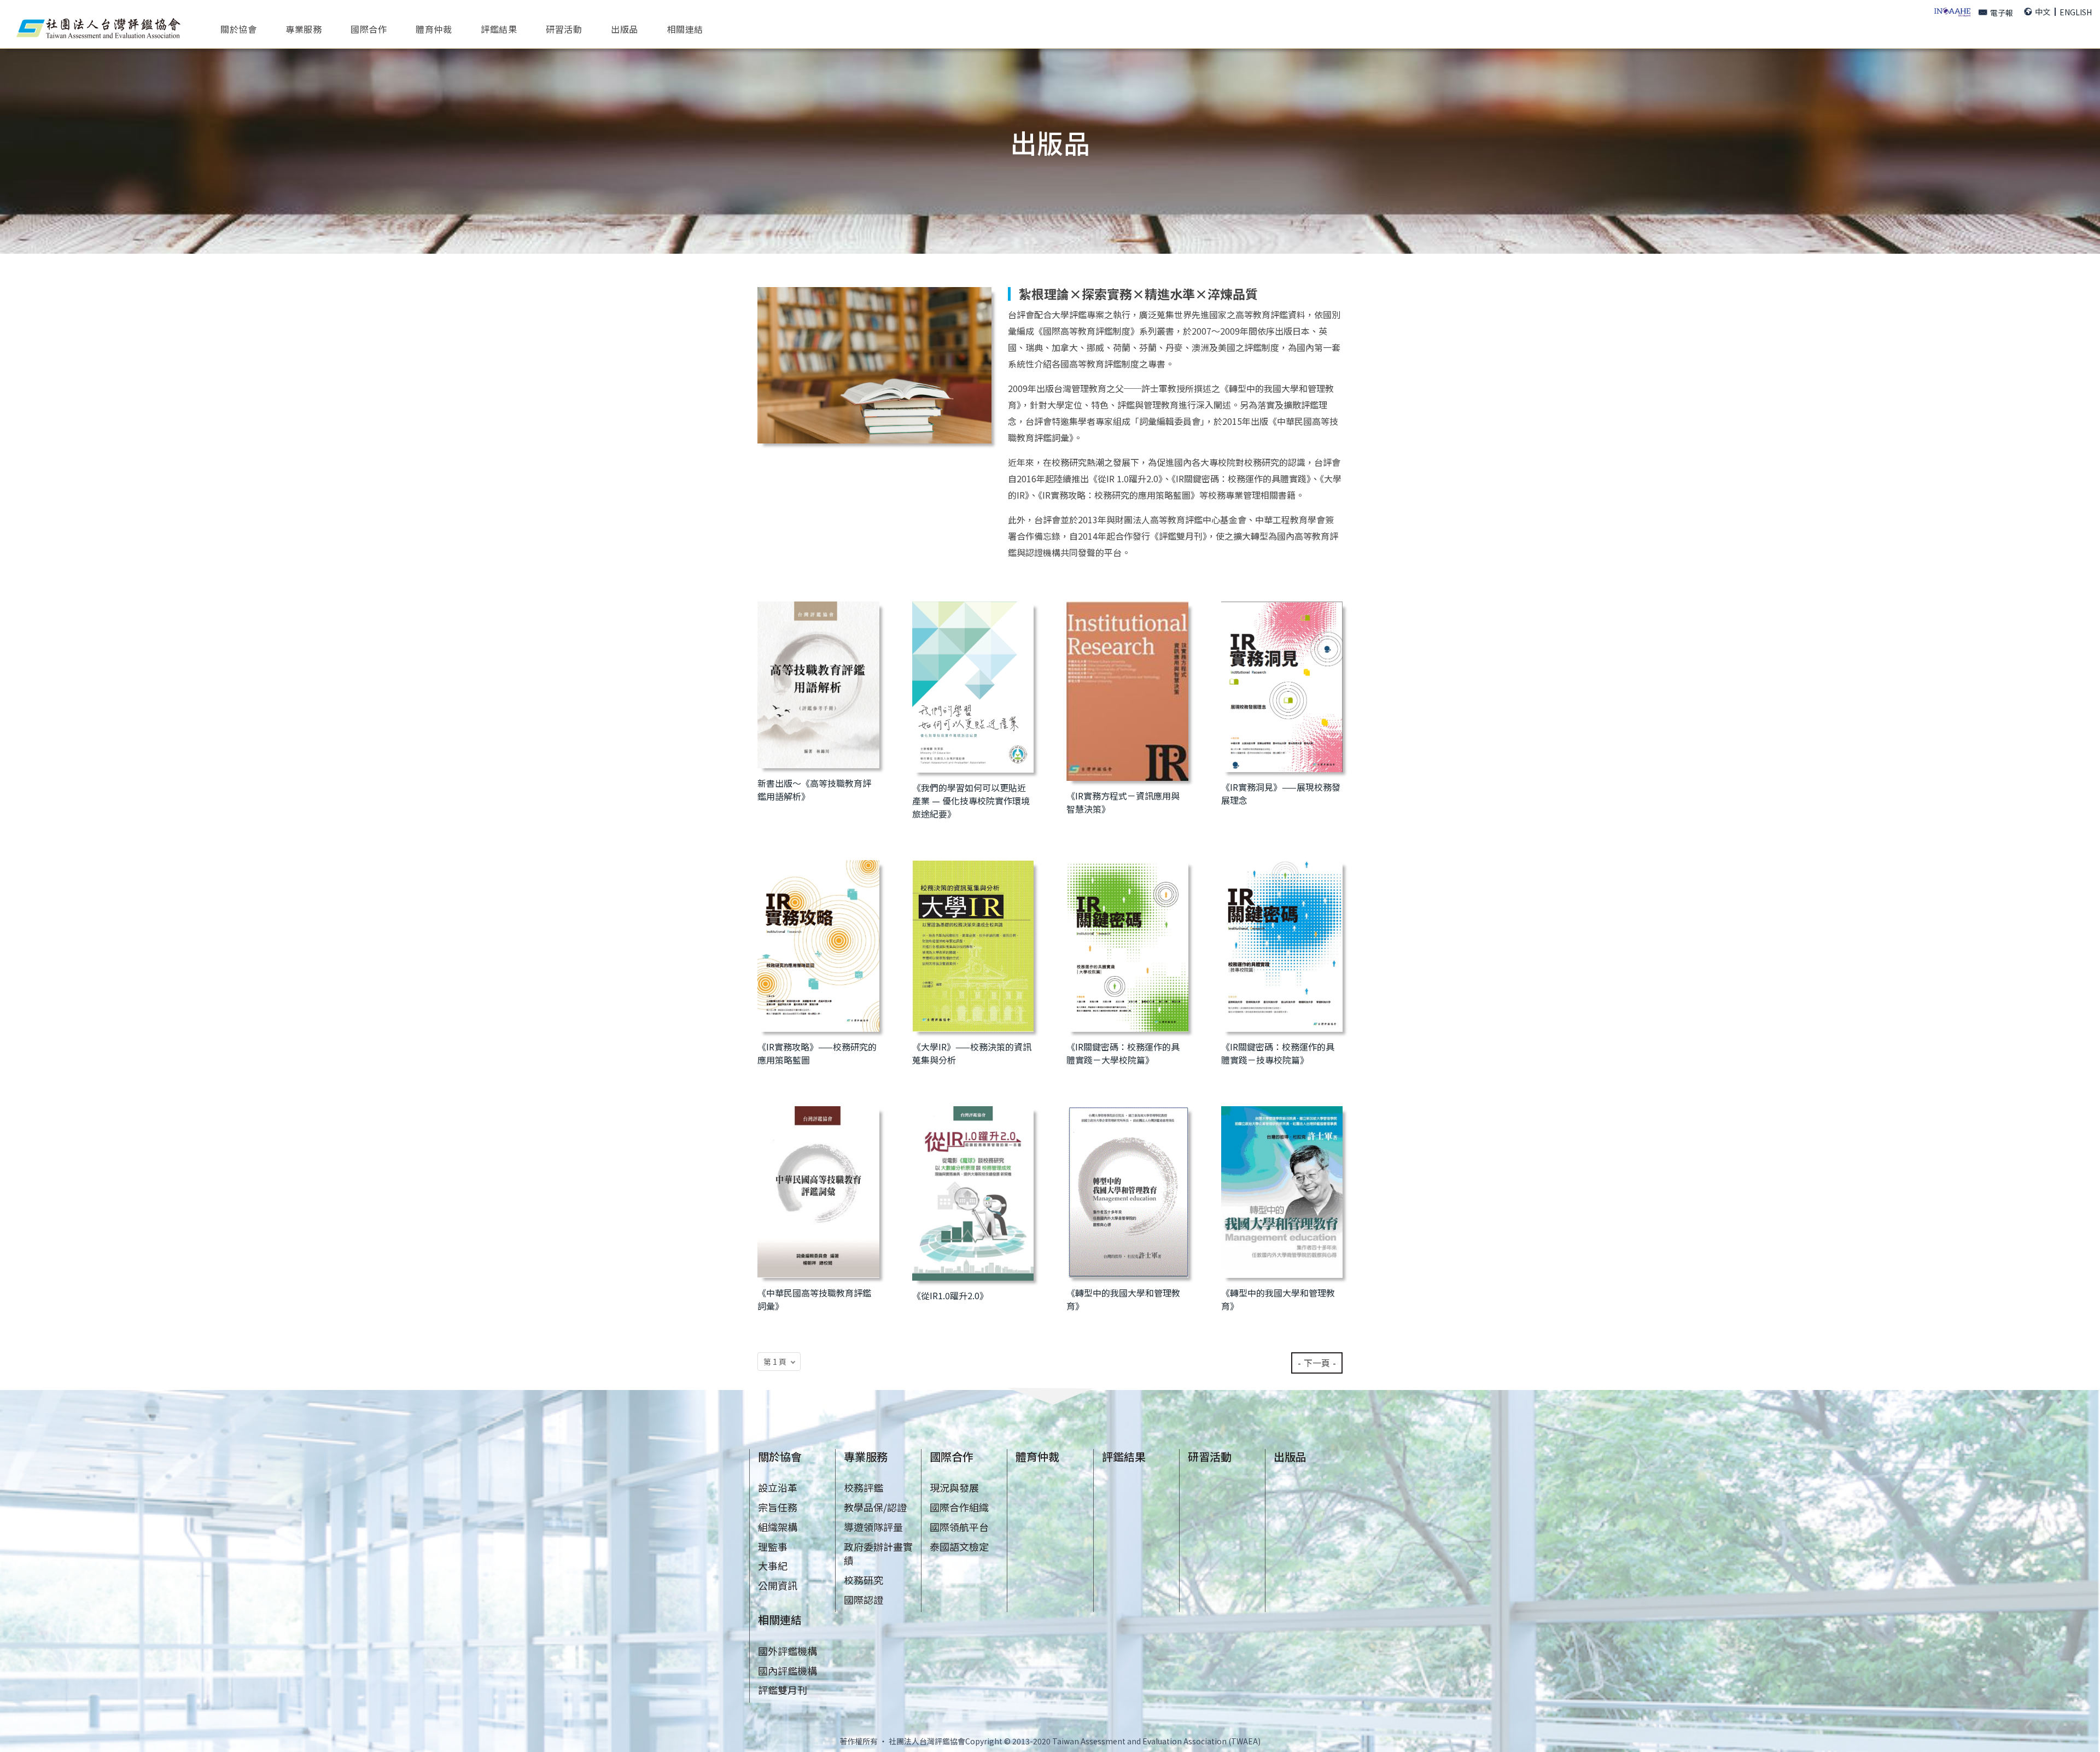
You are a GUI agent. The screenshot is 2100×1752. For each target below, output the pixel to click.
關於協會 (780, 1456)
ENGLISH (2076, 12)
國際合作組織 (959, 1507)
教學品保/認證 (875, 1507)
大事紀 (773, 1566)
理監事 (773, 1546)
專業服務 (866, 1456)
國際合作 (952, 1456)
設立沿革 (778, 1487)
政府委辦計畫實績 (878, 1554)
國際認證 (864, 1599)
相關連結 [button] (685, 28)
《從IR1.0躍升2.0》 (950, 1295)
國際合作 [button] (369, 28)
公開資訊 (778, 1585)
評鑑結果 (499, 28)
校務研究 (864, 1580)
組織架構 (778, 1527)
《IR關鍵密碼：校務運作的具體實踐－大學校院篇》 (1123, 1053)
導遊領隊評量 (873, 1527)
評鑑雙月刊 (783, 1690)
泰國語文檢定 (959, 1546)
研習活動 (564, 28)
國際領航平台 (959, 1527)
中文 (2043, 11)
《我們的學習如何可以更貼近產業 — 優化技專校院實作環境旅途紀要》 (971, 801)
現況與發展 (954, 1487)
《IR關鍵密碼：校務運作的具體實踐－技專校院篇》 (1278, 1053)
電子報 (2002, 13)
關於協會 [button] (238, 28)
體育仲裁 (434, 28)
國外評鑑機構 (787, 1651)
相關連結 (780, 1619)
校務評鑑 (864, 1487)
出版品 (625, 28)
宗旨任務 (778, 1507)
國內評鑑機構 (787, 1671)
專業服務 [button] (304, 28)
